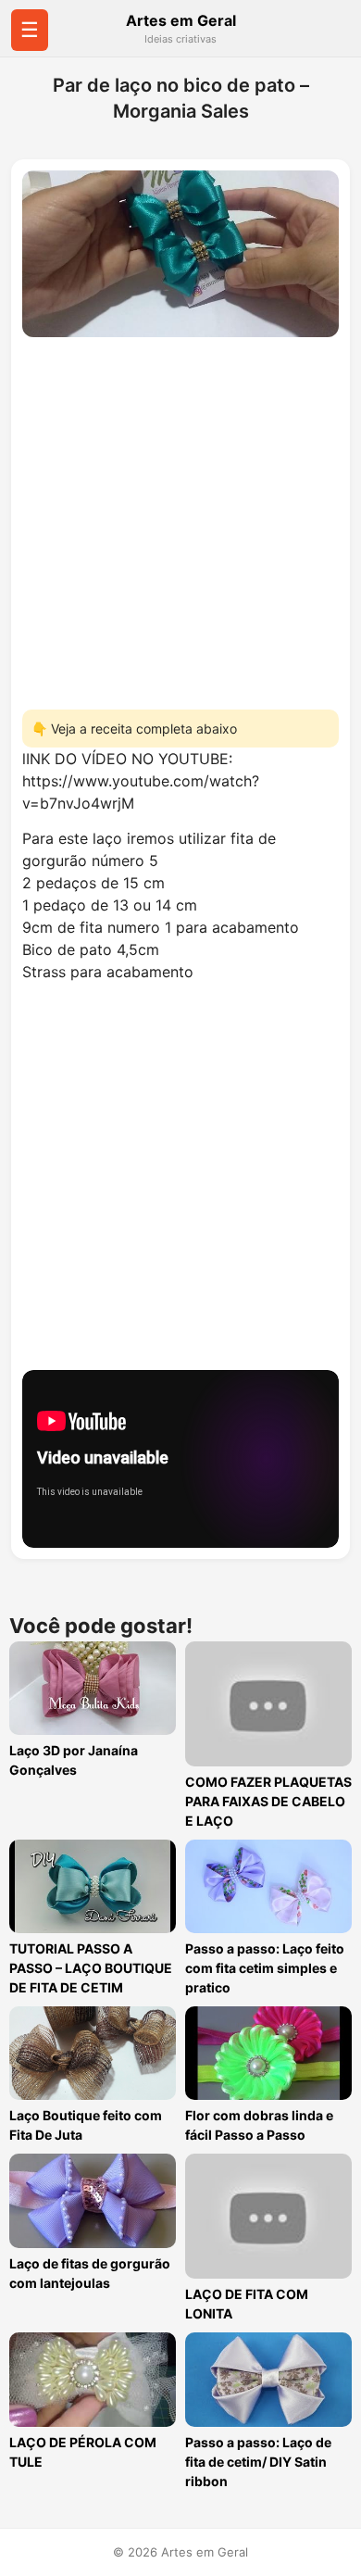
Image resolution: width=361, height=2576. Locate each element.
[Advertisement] (180, 518)
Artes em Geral (181, 20)
